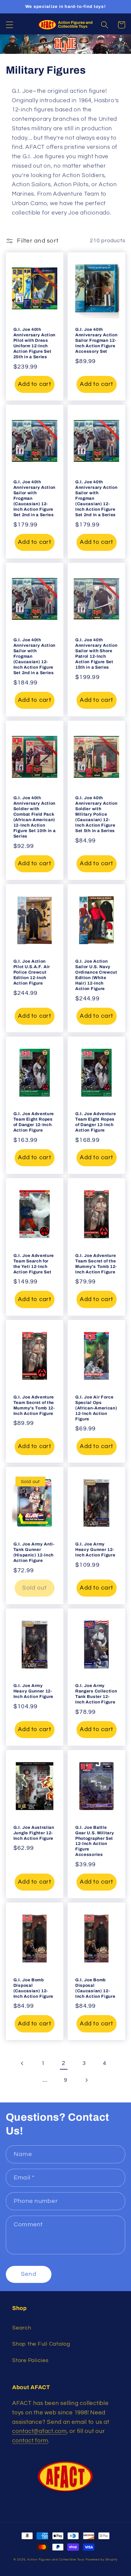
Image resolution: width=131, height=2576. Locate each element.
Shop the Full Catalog (41, 2344)
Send (29, 2274)
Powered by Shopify (102, 2559)
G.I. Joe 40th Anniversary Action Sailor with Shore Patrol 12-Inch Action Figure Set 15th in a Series (96, 654)
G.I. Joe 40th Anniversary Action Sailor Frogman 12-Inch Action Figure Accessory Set (96, 340)
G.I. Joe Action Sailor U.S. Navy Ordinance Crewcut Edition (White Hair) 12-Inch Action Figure (96, 975)
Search (22, 2328)
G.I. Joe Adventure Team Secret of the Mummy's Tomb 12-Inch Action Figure (96, 1264)
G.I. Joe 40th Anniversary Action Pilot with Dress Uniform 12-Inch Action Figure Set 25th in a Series (34, 343)
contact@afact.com (39, 2431)
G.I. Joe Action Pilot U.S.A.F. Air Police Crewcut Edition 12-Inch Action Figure (32, 972)
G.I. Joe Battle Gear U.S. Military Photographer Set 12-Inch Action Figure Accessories (95, 1841)
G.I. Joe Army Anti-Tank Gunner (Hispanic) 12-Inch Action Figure (34, 1552)
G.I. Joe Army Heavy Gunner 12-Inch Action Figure (95, 1550)
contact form (30, 2441)
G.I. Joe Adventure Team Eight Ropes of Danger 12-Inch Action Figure (34, 1122)
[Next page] (86, 2080)
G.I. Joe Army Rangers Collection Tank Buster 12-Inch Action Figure (96, 1694)
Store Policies (30, 2361)
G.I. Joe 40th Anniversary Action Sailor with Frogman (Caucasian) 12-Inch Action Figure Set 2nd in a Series (34, 498)
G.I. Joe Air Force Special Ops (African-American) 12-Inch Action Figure (96, 1408)
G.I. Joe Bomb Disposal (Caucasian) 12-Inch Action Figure (33, 1988)
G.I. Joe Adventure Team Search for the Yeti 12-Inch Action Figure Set (34, 1264)
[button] (10, 25)
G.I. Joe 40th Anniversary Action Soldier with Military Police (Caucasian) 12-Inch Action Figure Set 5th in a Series (96, 814)
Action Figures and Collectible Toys (56, 2559)
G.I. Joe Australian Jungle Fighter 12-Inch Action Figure (34, 1833)
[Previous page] (22, 2064)
